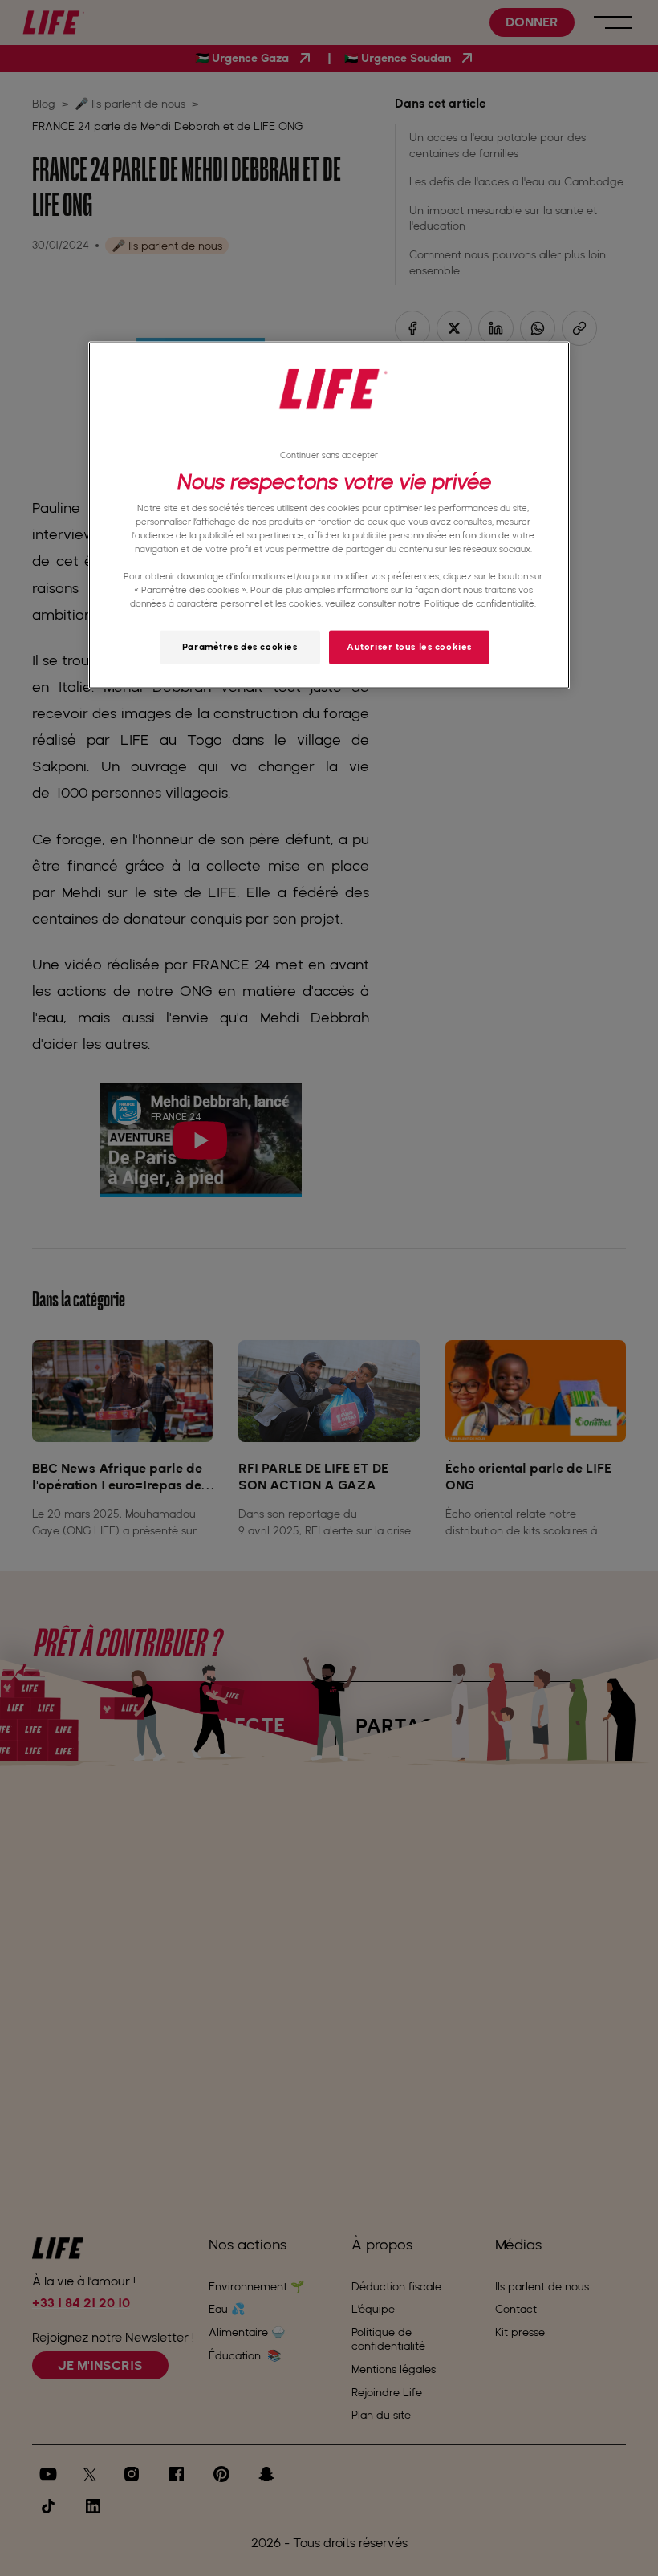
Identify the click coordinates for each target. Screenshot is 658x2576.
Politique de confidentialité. (480, 603)
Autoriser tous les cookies (409, 647)
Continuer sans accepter (329, 455)
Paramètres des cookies (240, 647)
